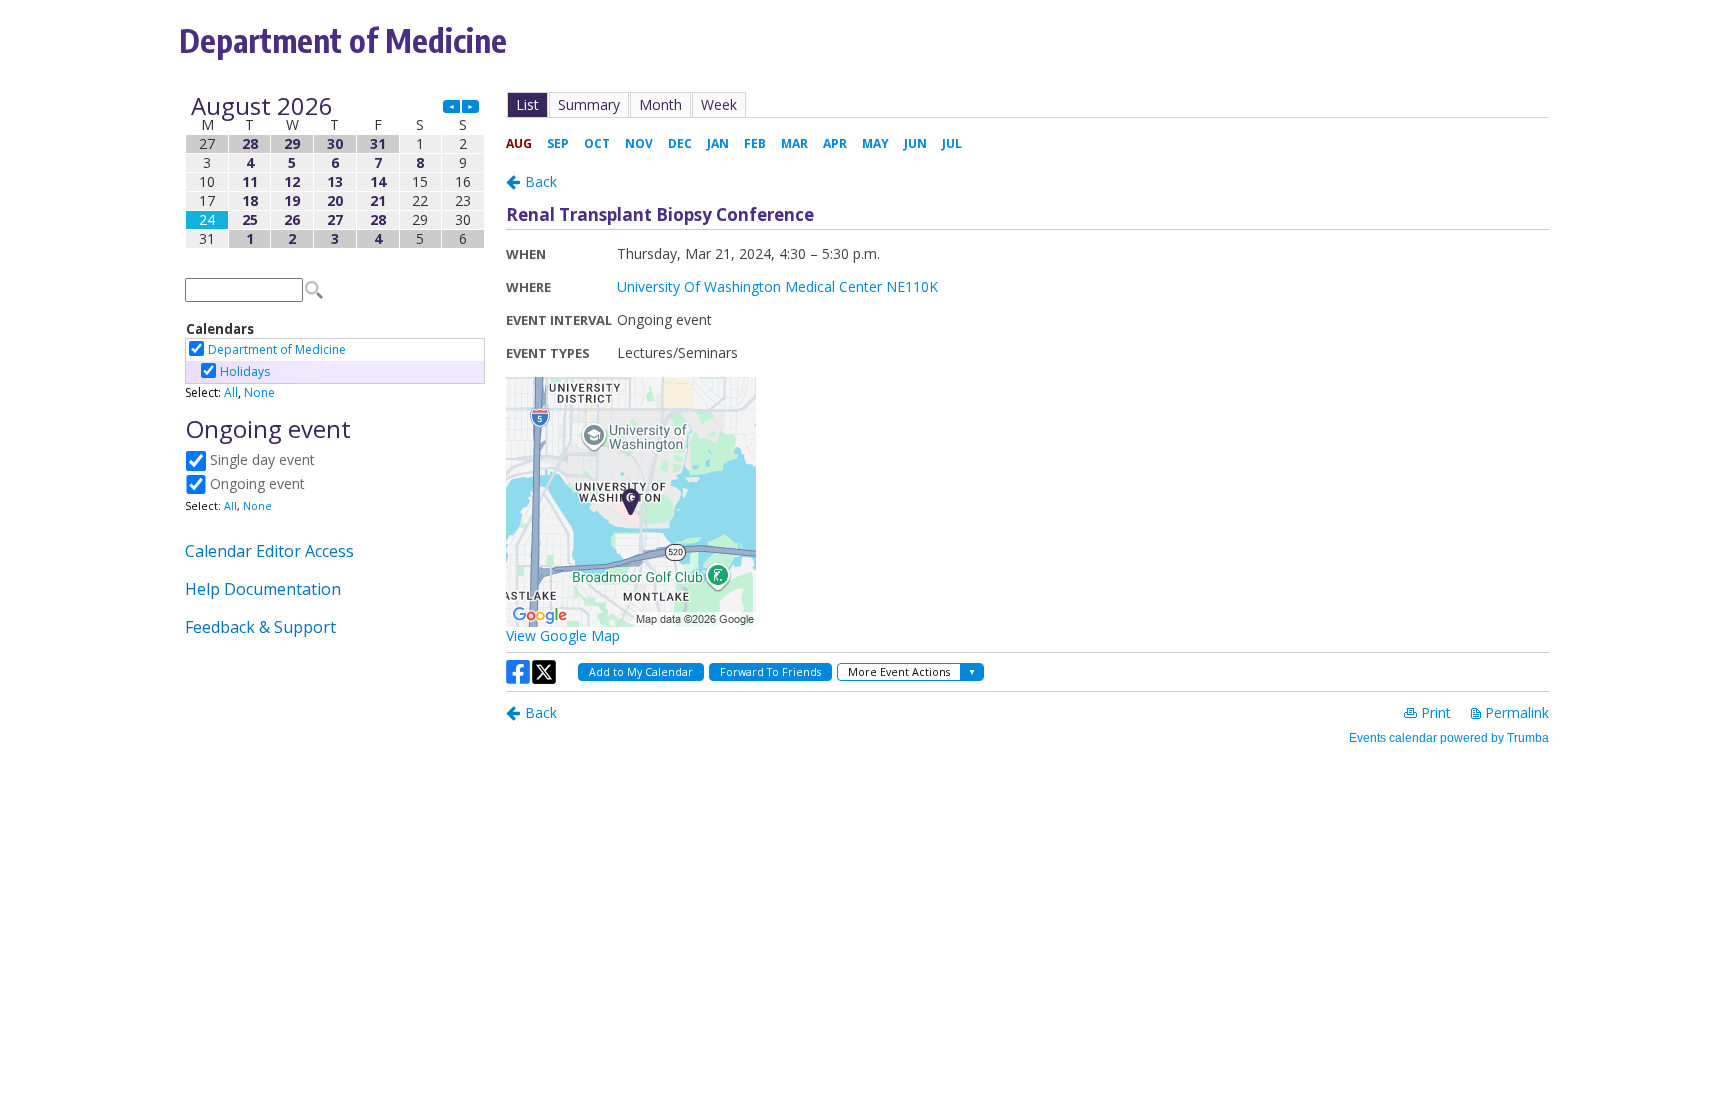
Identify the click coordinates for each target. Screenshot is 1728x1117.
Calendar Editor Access (269, 551)
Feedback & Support (260, 627)
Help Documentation (263, 589)
